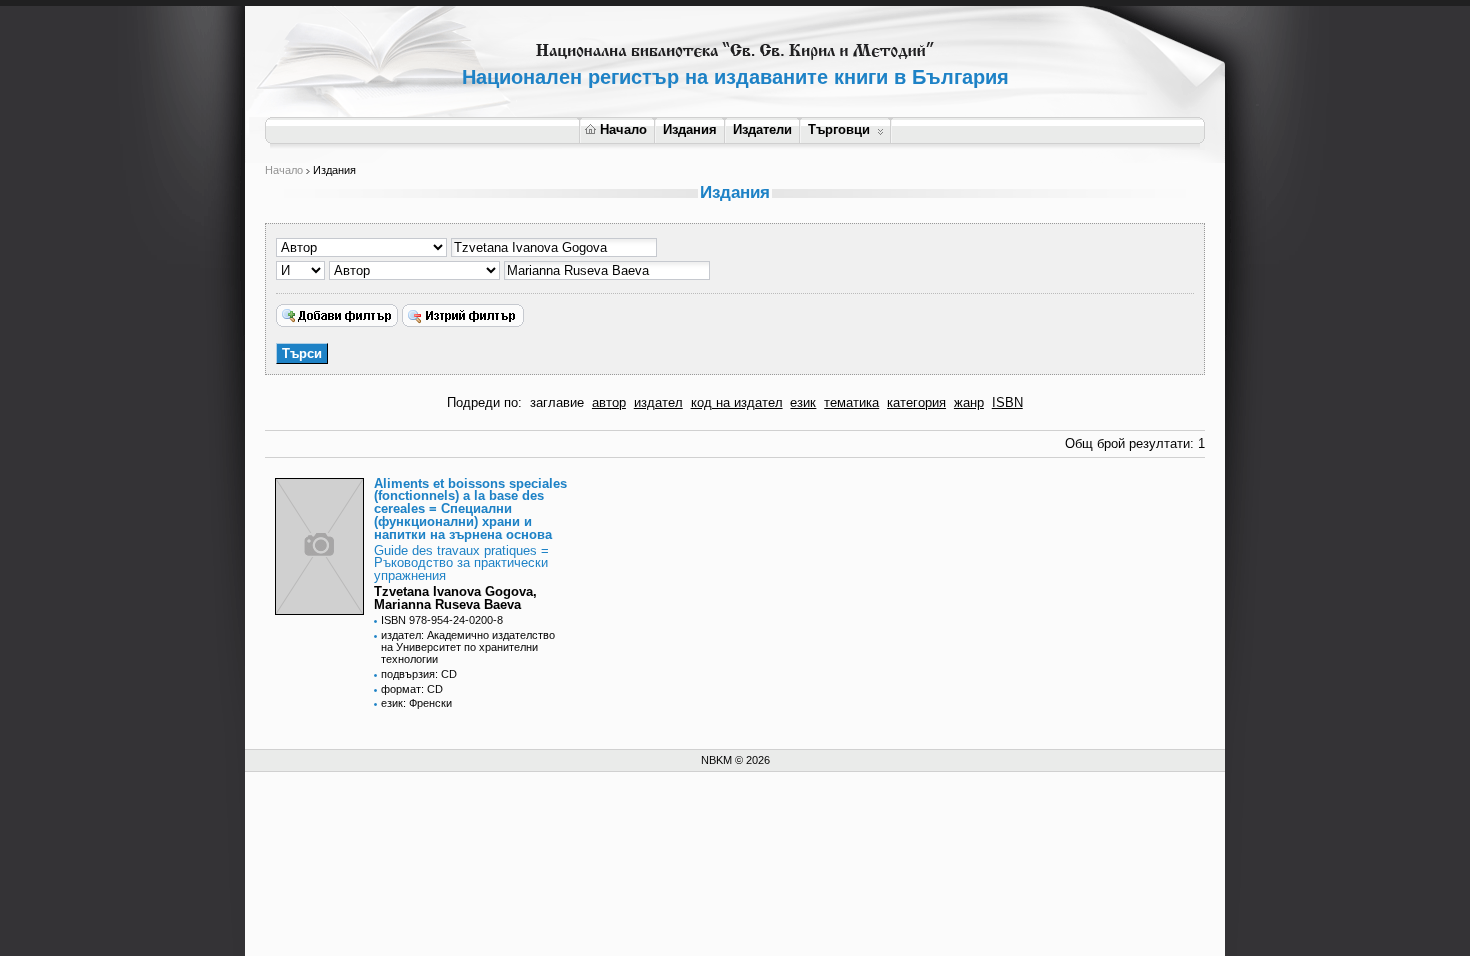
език (803, 402)
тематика (851, 402)
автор (609, 402)
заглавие (557, 402)
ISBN (1007, 402)
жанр (969, 402)
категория (916, 402)
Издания (690, 129)
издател (658, 402)
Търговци (839, 129)
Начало (623, 129)
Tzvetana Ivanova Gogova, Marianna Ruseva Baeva (455, 598)
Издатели (762, 129)
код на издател (737, 402)
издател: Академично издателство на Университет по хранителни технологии (468, 647)
